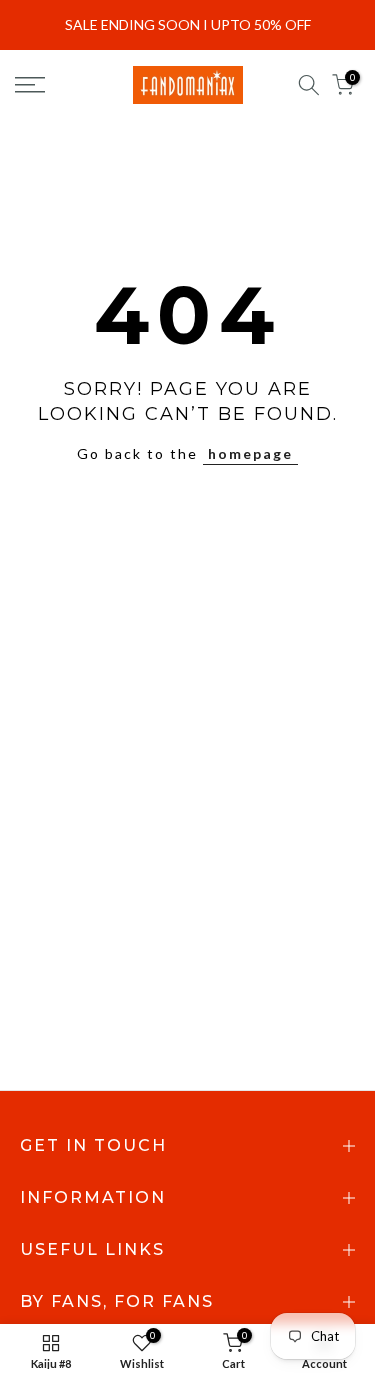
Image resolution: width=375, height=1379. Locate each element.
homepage (250, 453)
